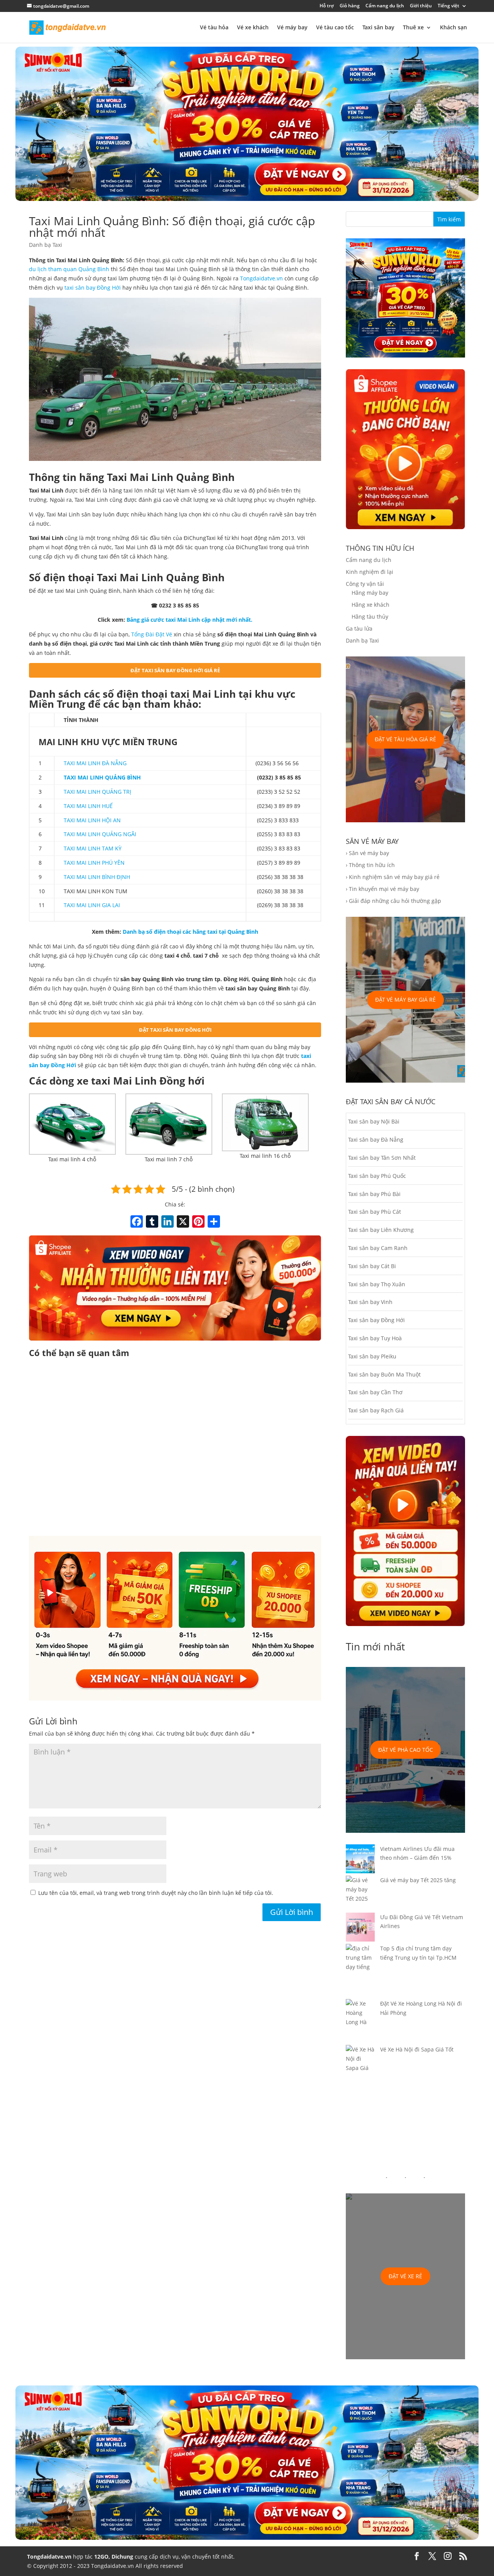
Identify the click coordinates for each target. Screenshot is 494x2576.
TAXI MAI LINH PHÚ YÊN (94, 863)
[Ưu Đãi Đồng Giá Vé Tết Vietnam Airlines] (360, 1928)
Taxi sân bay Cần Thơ (375, 1392)
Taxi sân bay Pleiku (372, 1356)
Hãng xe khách (370, 605)
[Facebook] (137, 1222)
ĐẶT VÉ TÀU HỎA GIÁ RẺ (405, 739)
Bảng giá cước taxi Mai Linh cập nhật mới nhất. (189, 620)
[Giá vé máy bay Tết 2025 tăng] (360, 1894)
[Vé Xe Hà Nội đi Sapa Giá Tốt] (360, 2063)
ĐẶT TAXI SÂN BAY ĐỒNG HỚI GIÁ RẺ (175, 670)
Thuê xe (413, 28)
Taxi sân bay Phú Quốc (377, 1176)
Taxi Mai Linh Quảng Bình (161, 577)
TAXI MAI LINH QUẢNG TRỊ (97, 792)
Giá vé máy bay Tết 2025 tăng (418, 1880)
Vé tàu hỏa (214, 28)
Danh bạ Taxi (46, 245)
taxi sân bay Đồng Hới (93, 288)
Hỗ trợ (327, 6)
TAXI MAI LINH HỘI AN (92, 820)
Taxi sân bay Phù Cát (375, 1212)
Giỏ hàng (350, 6)
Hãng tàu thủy (370, 617)
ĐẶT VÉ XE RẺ (405, 2276)
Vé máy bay (292, 28)
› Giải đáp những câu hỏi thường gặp (393, 901)
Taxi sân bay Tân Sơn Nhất (382, 1158)
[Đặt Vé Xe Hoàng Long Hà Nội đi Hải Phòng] (360, 2022)
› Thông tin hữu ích (370, 865)
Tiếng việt (448, 6)
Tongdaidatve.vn (261, 278)
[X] (183, 1222)
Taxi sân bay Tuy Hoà (375, 1338)
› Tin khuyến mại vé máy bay (382, 889)
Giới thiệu (421, 6)
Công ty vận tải (365, 584)
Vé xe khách (253, 28)
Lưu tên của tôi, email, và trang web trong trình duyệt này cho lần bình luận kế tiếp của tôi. (156, 1893)
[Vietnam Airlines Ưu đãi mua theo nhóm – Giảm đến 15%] (360, 1860)
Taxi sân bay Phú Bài (374, 1194)
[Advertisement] (175, 1448)
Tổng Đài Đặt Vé (152, 634)
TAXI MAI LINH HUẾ (88, 806)
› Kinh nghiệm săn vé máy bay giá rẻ (393, 877)
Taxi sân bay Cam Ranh (378, 1248)
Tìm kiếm (449, 219)
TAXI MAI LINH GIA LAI (92, 905)
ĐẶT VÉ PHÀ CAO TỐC (406, 1750)
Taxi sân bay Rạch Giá (376, 1410)
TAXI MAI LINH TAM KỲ (93, 848)
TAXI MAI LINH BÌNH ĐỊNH (97, 877)
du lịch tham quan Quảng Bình (69, 269)
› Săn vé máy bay (367, 853)
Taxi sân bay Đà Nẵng (376, 1140)
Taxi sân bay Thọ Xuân (377, 1284)
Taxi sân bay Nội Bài (374, 1121)
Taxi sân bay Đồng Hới (376, 1320)
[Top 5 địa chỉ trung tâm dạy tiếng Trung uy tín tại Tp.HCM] (360, 1971)
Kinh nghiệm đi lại (370, 572)
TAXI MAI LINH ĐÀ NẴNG (95, 763)
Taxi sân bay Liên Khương (381, 1230)
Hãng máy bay (370, 593)
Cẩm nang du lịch (385, 6)
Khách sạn (453, 28)
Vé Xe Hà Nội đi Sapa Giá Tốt (417, 2049)
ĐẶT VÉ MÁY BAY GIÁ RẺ (405, 1000)
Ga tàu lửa (359, 628)
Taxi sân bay (378, 28)
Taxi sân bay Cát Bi (372, 1266)
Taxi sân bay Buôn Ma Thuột (384, 1374)
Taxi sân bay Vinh (370, 1302)
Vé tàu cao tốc (335, 28)
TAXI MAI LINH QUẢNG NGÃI (100, 834)
